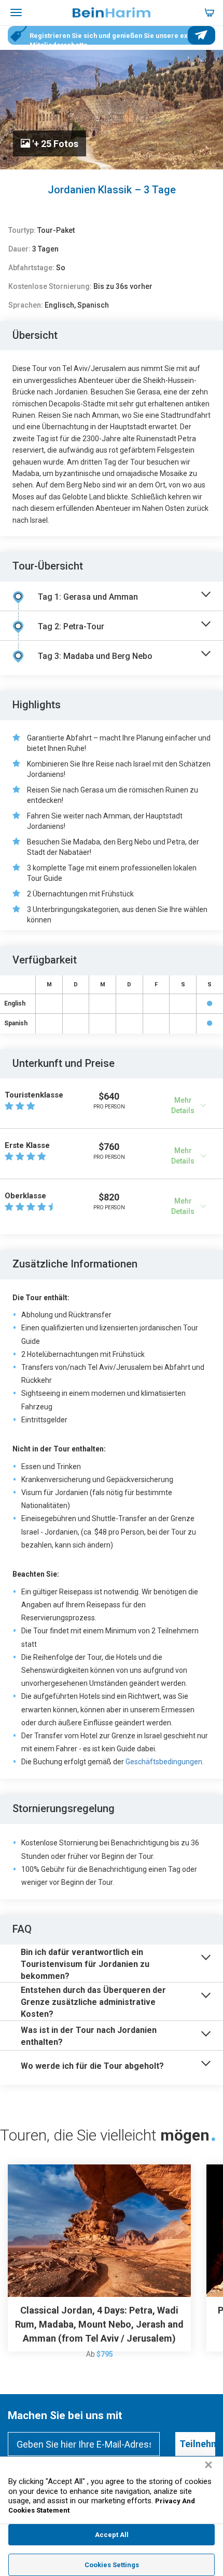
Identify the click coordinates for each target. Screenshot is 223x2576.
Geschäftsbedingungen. (165, 1762)
